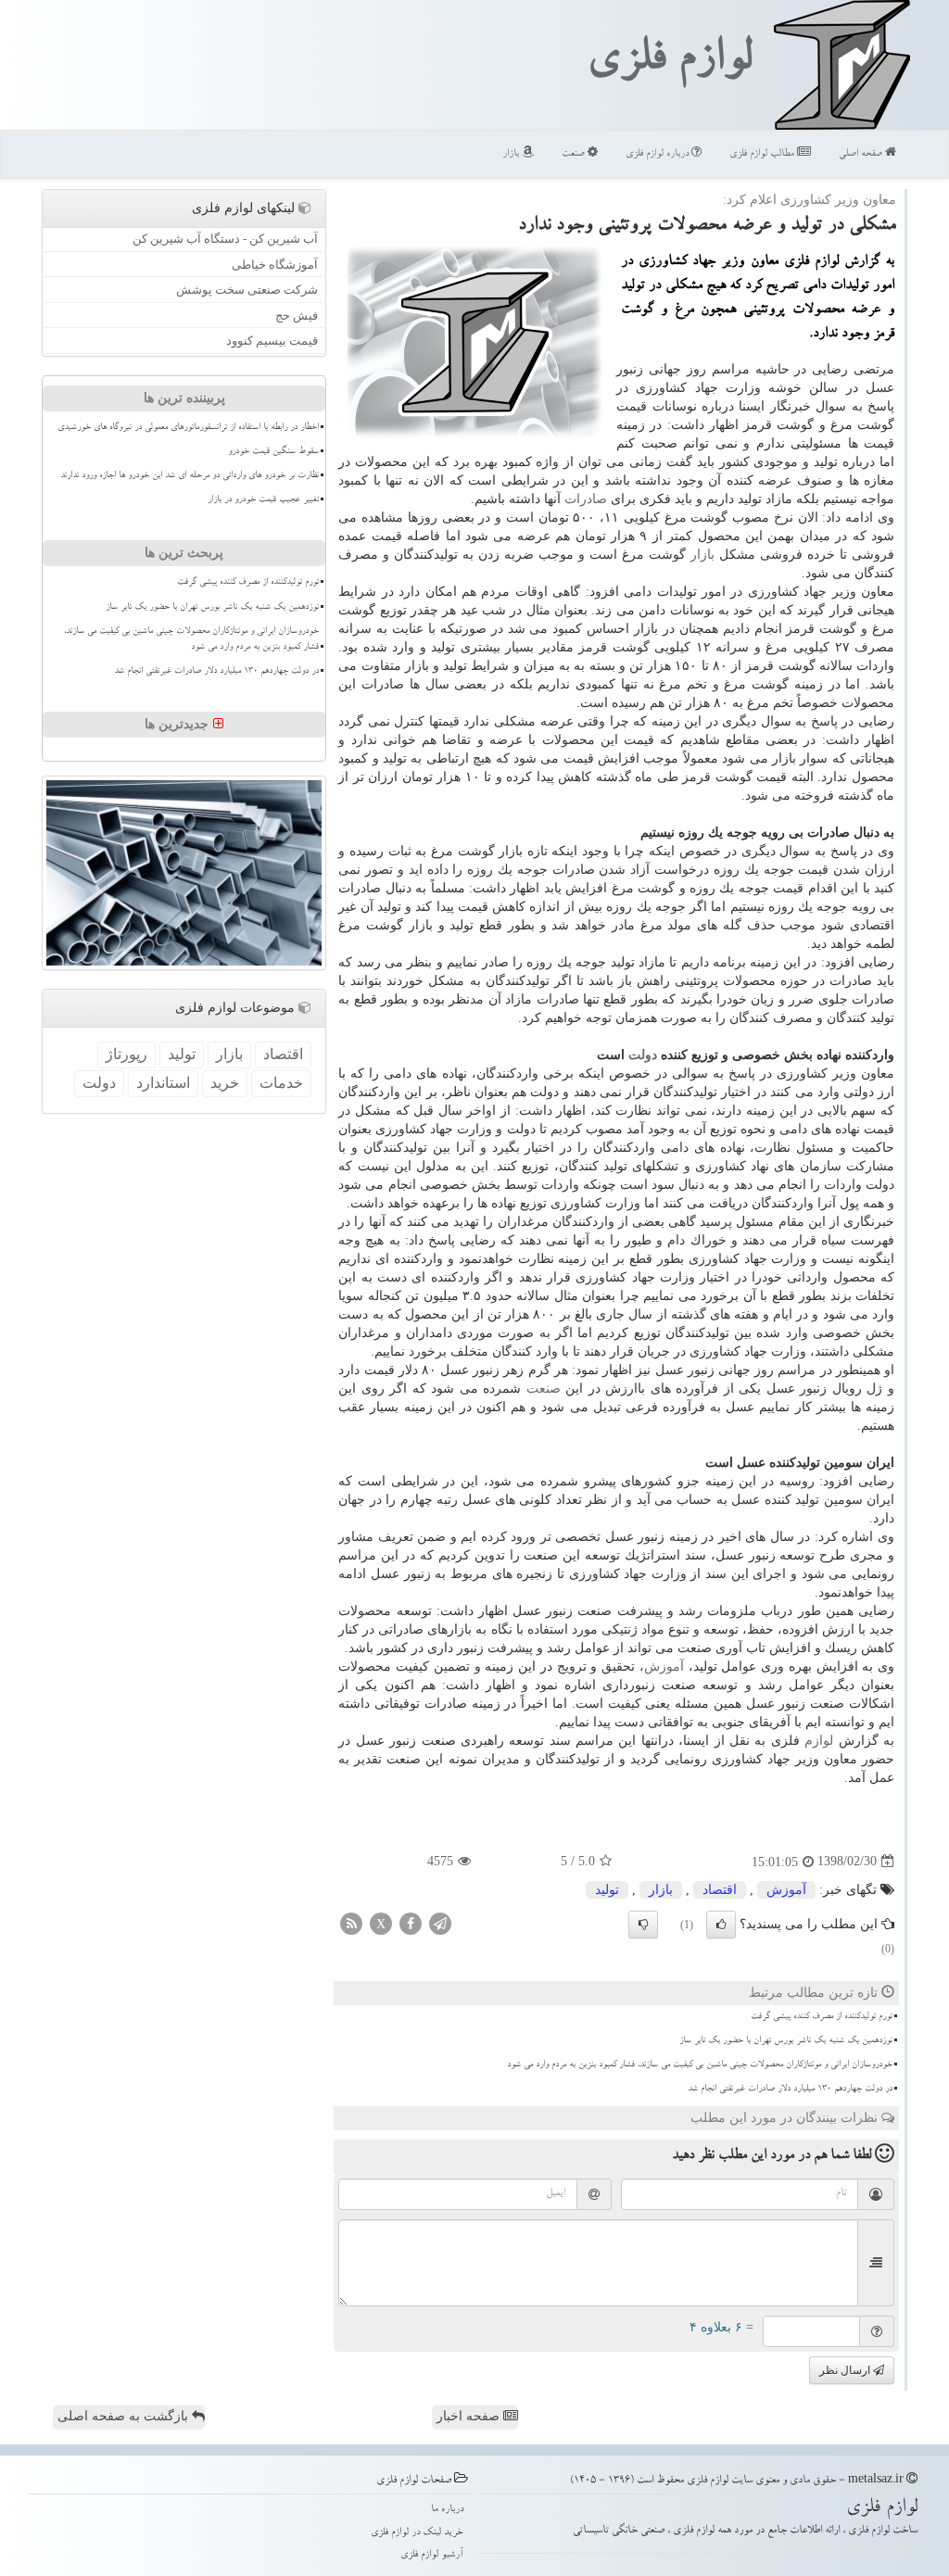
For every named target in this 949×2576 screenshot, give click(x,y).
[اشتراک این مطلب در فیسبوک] (411, 1922)
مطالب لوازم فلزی (763, 154)
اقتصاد (720, 1890)
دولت (643, 1055)
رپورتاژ (127, 1054)
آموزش (664, 1667)
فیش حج (297, 316)
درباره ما (447, 2510)
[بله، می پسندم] (721, 1925)
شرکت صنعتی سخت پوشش (247, 290)
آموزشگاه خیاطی (275, 265)
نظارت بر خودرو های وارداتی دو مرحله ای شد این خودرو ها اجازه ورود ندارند (190, 476)
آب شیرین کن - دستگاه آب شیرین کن (225, 239)
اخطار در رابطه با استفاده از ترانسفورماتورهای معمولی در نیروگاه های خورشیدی (188, 428)
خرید (225, 1083)
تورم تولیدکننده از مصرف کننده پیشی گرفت (822, 2017)
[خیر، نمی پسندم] (643, 1925)
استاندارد (163, 1083)
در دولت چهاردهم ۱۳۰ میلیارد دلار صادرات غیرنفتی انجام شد (790, 2090)
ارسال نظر (846, 2370)
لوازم (819, 1741)
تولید (607, 1890)
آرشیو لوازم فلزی (432, 2555)
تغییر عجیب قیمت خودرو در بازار (263, 500)
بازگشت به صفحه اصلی (125, 2416)
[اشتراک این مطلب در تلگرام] (440, 1922)
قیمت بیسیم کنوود (272, 341)
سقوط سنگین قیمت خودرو (273, 452)
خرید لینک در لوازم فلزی (417, 2533)
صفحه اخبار (470, 2416)
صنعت (575, 154)
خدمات (281, 1083)
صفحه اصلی (862, 154)
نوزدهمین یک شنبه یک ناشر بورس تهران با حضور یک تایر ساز (786, 2041)
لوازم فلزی (669, 63)
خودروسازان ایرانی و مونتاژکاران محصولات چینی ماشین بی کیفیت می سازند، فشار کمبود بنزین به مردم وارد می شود (700, 2065)
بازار (512, 154)
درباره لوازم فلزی (658, 154)
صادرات (586, 499)
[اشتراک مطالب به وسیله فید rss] (351, 1922)
